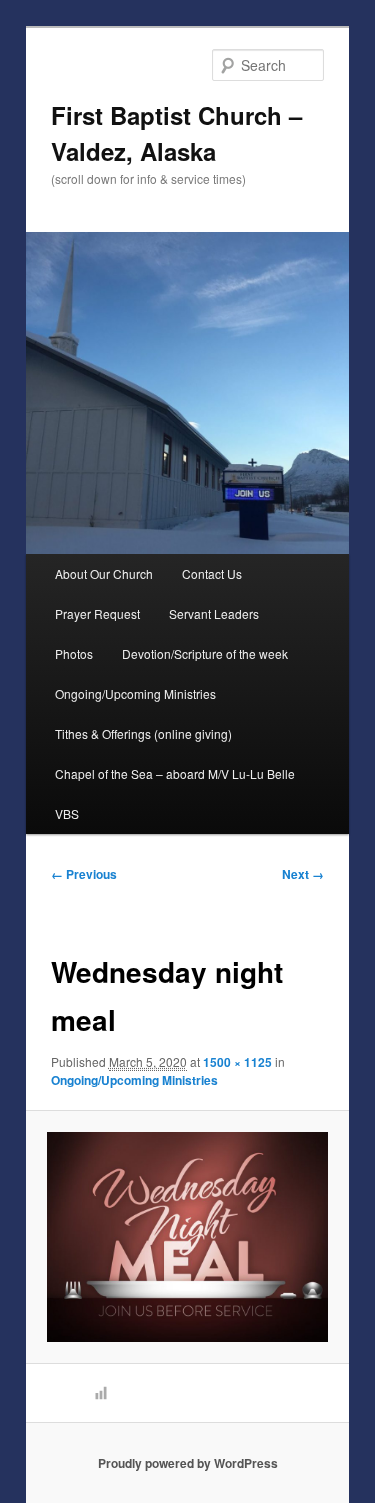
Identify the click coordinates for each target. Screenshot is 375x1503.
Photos (74, 653)
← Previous (84, 874)
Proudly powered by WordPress (188, 1463)
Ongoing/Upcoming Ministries (135, 693)
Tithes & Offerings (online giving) (143, 733)
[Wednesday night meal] (187, 1237)
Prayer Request (97, 613)
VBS (67, 813)
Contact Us (212, 573)
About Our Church (104, 573)
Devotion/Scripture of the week (205, 653)
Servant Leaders (214, 613)
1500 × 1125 (237, 1062)
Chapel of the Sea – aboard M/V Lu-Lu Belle (175, 773)
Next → (303, 874)
